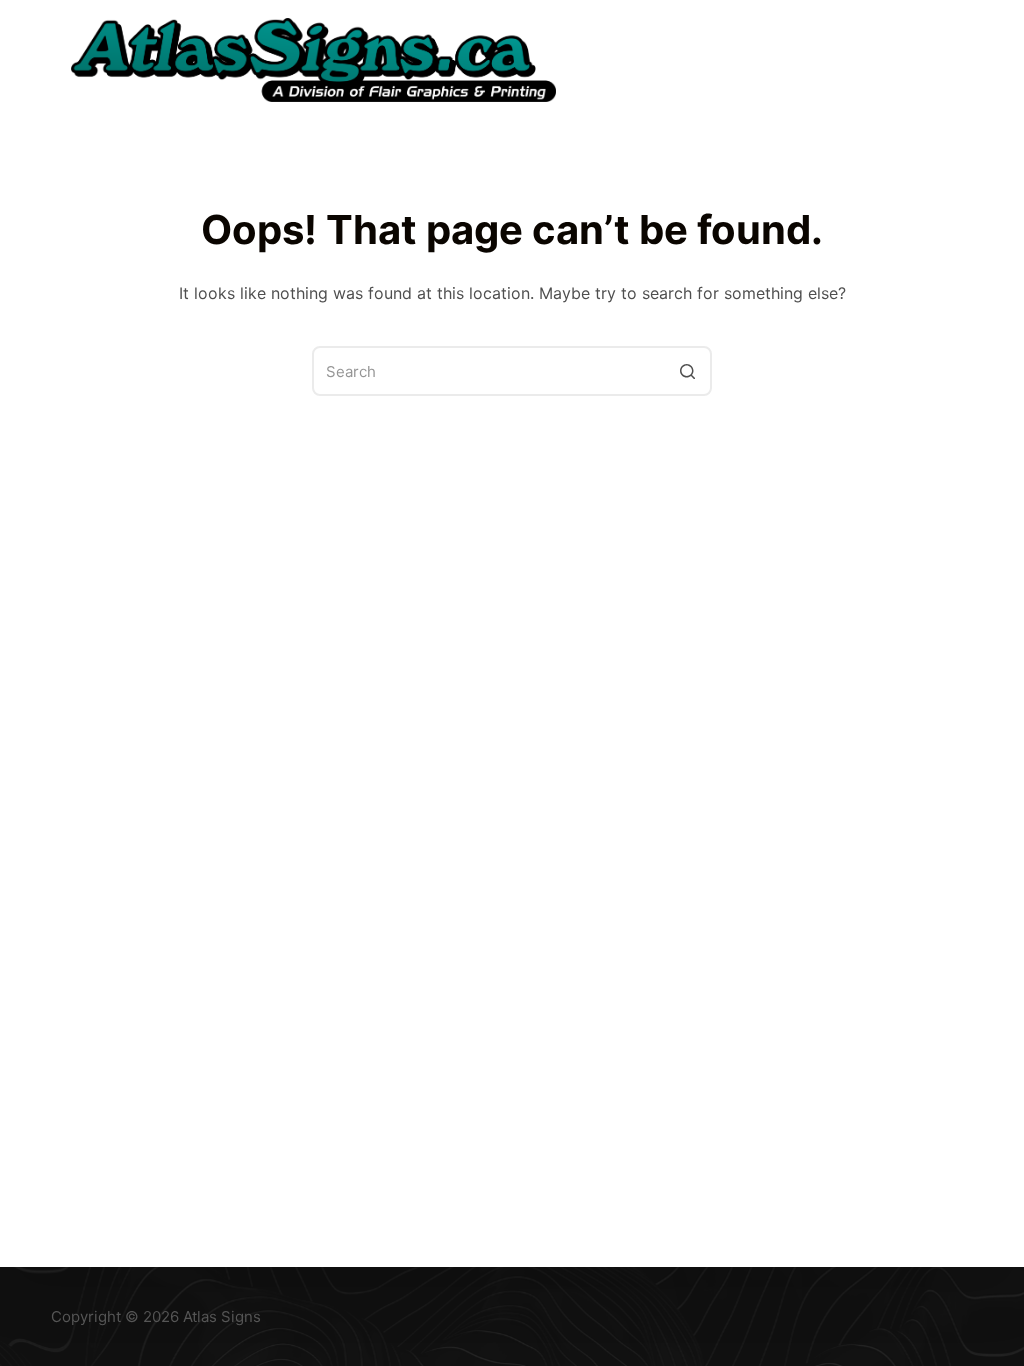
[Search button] (687, 371)
